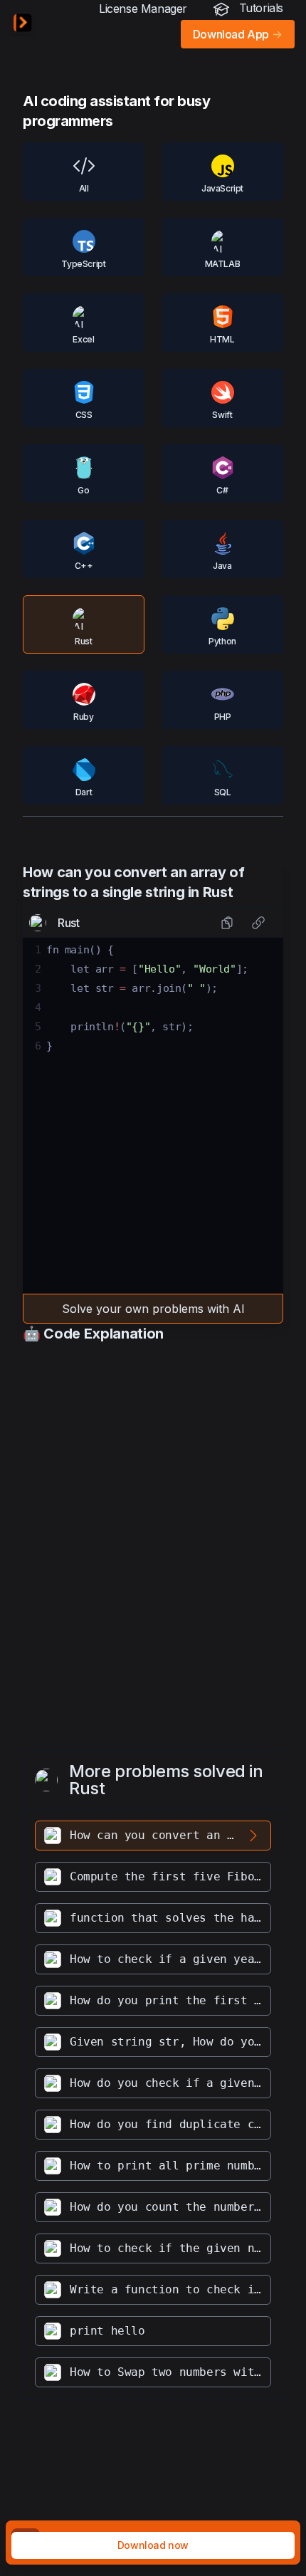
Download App (238, 34)
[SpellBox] (23, 23)
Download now (153, 2545)
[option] (153, 1836)
